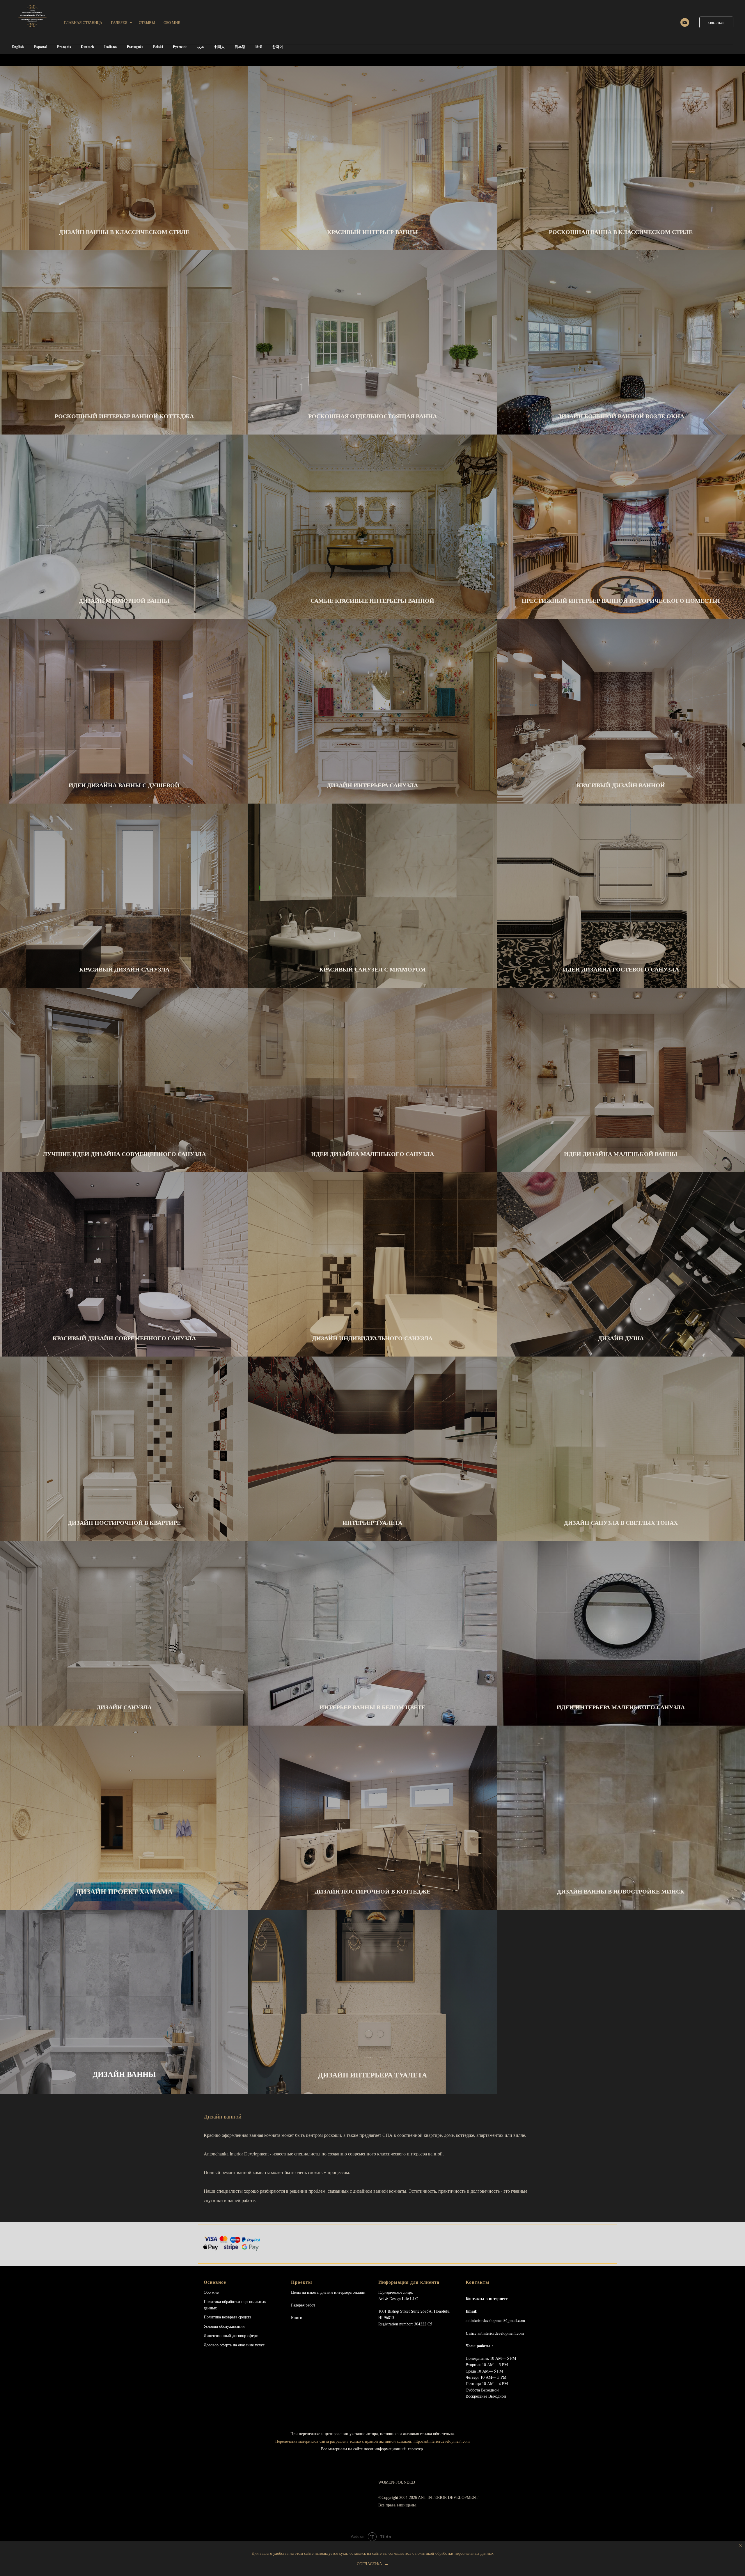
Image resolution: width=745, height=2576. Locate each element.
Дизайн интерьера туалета (372, 2075)
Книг (296, 2317)
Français (64, 47)
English (18, 47)
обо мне (172, 22)
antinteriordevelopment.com (501, 2333)
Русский (180, 47)
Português (135, 47)
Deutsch (88, 47)
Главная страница (83, 22)
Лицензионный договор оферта (232, 2335)
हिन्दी (259, 47)
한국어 (278, 47)
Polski (158, 47)
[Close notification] (741, 2546)
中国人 (219, 47)
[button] (716, 22)
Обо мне (211, 2292)
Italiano (111, 47)
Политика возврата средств (228, 2317)
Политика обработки (222, 2301)
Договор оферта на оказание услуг (234, 2345)
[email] (685, 22)
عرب (200, 47)
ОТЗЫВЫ (147, 22)
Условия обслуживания (224, 2326)
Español (41, 47)
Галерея (120, 22)
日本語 (240, 47)
